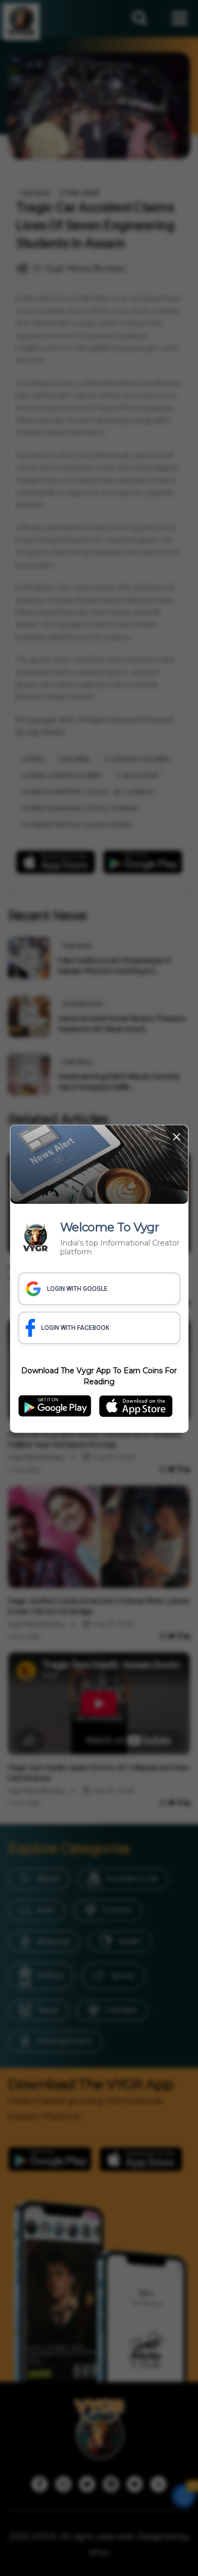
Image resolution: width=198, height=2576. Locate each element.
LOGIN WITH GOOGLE (77, 1289)
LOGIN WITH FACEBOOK (75, 1328)
